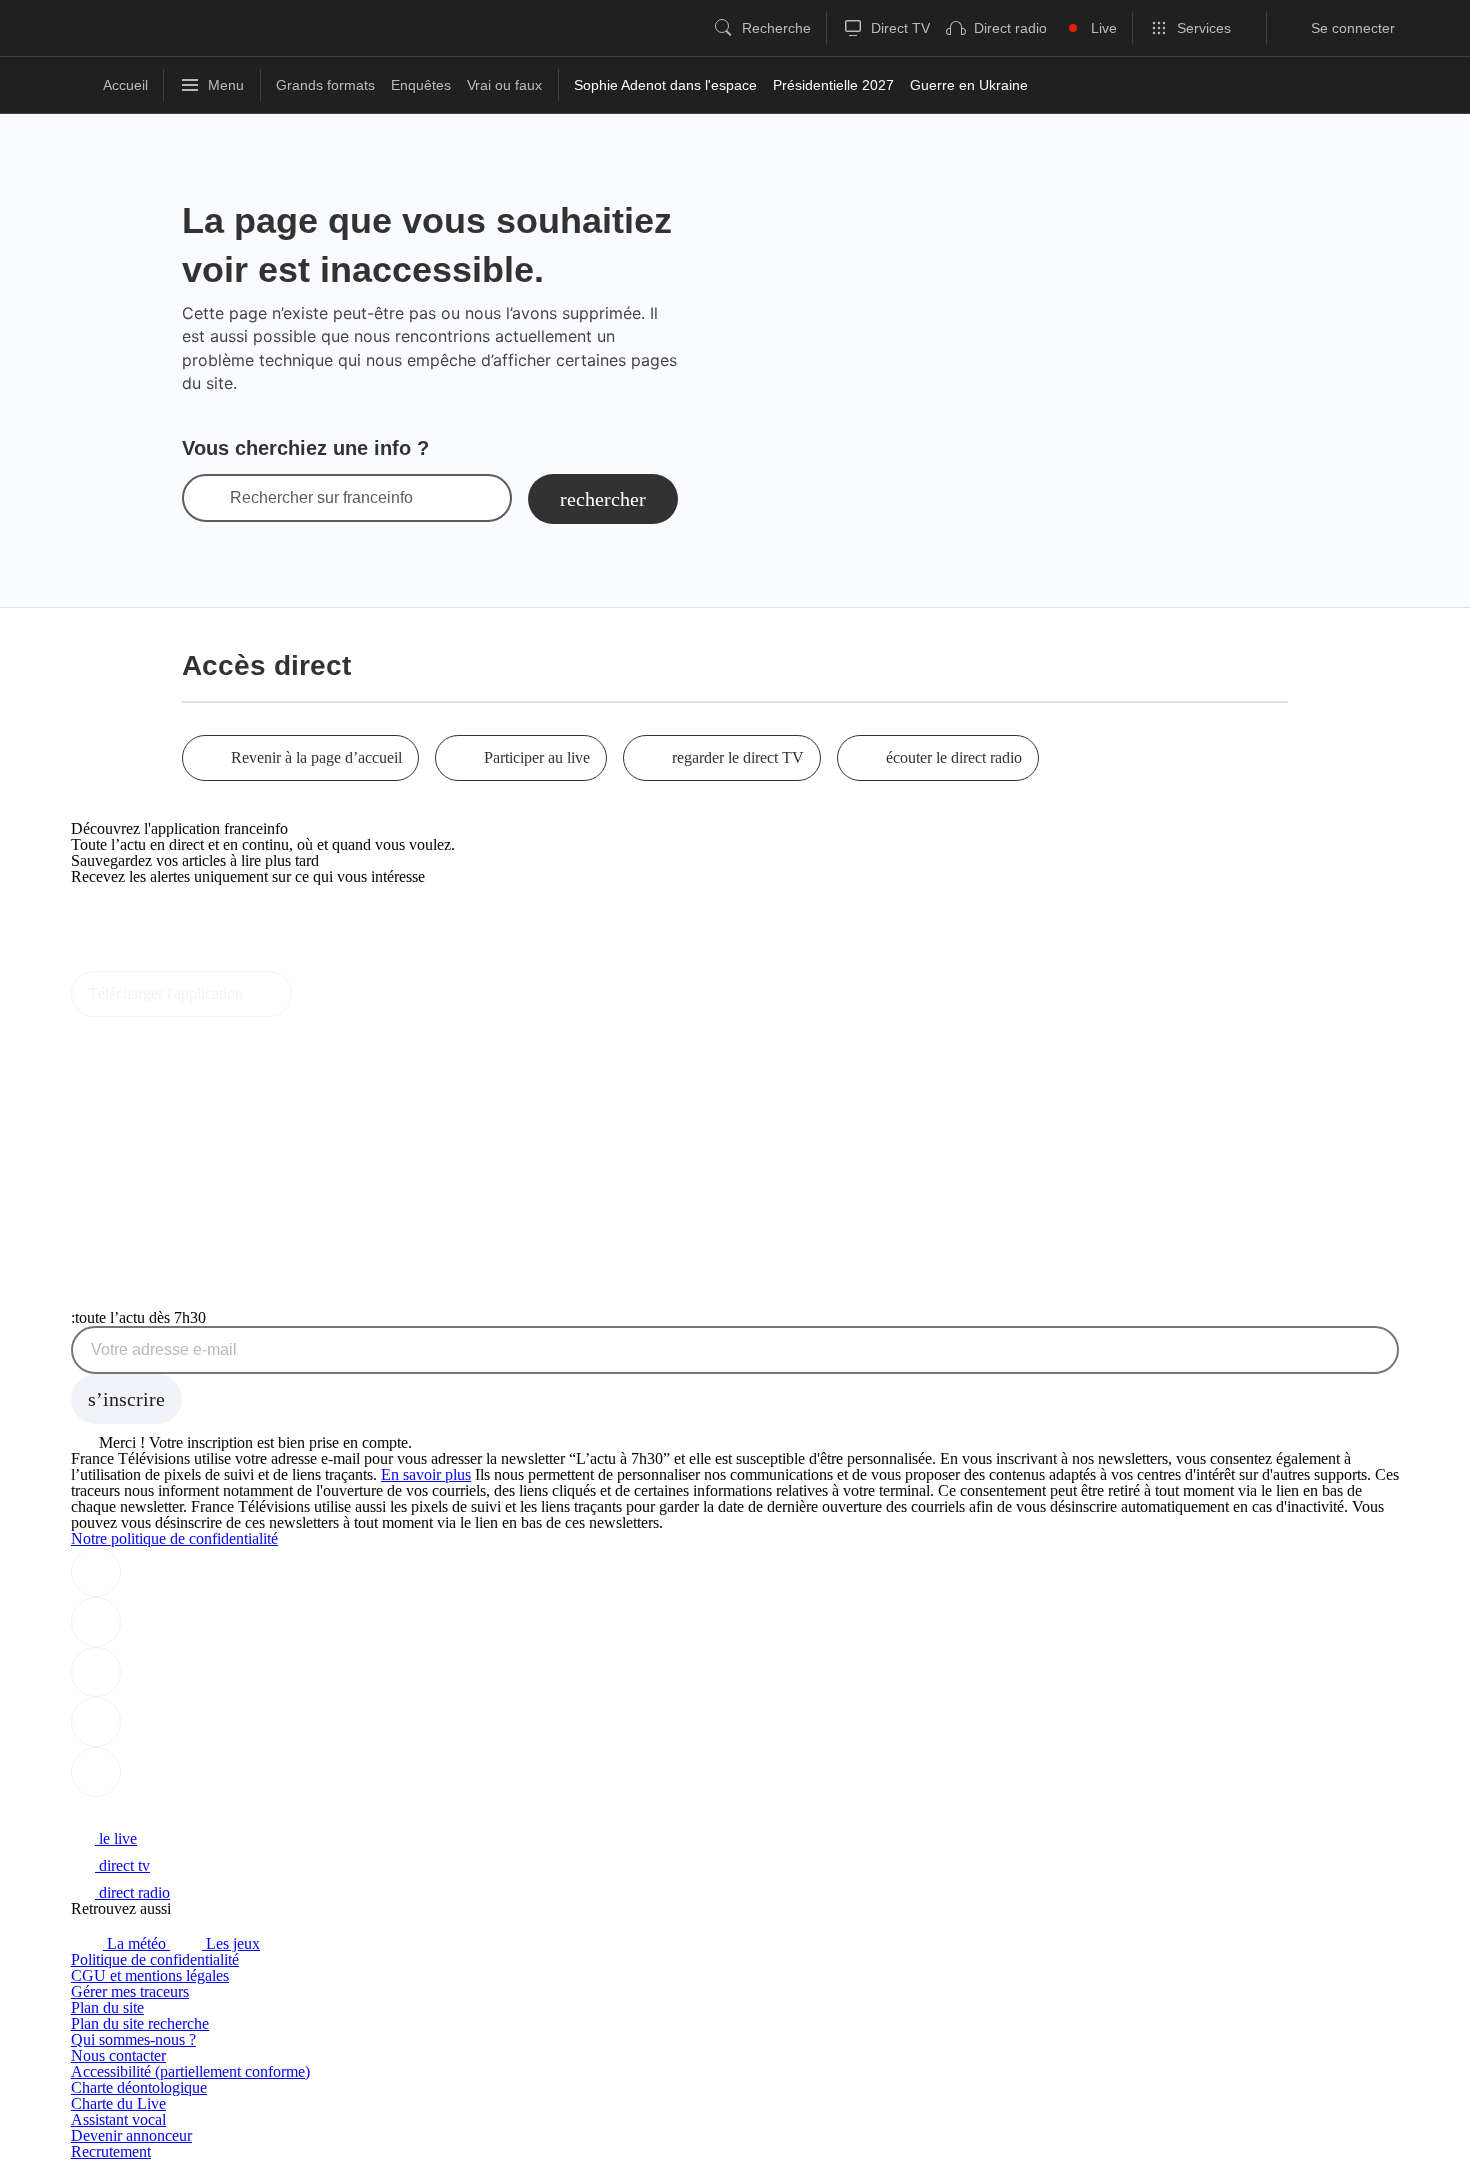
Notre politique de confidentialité (174, 1538)
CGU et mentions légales (150, 1975)
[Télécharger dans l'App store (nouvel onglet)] (134, 919)
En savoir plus (426, 1474)
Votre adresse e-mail (164, 1350)
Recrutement (111, 2151)
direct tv (122, 1865)
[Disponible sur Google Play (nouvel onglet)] (138, 962)
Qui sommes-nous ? (133, 2039)
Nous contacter (118, 2055)
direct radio (132, 1892)
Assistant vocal (118, 2119)
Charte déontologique (139, 2087)
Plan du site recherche (140, 2023)
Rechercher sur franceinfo (321, 498)
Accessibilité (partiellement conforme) (190, 2071)
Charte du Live (118, 2103)
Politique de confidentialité (155, 1959)
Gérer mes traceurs (130, 1991)
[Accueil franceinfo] (138, 1811)
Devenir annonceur (131, 2135)
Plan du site (107, 2007)
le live (116, 1838)
